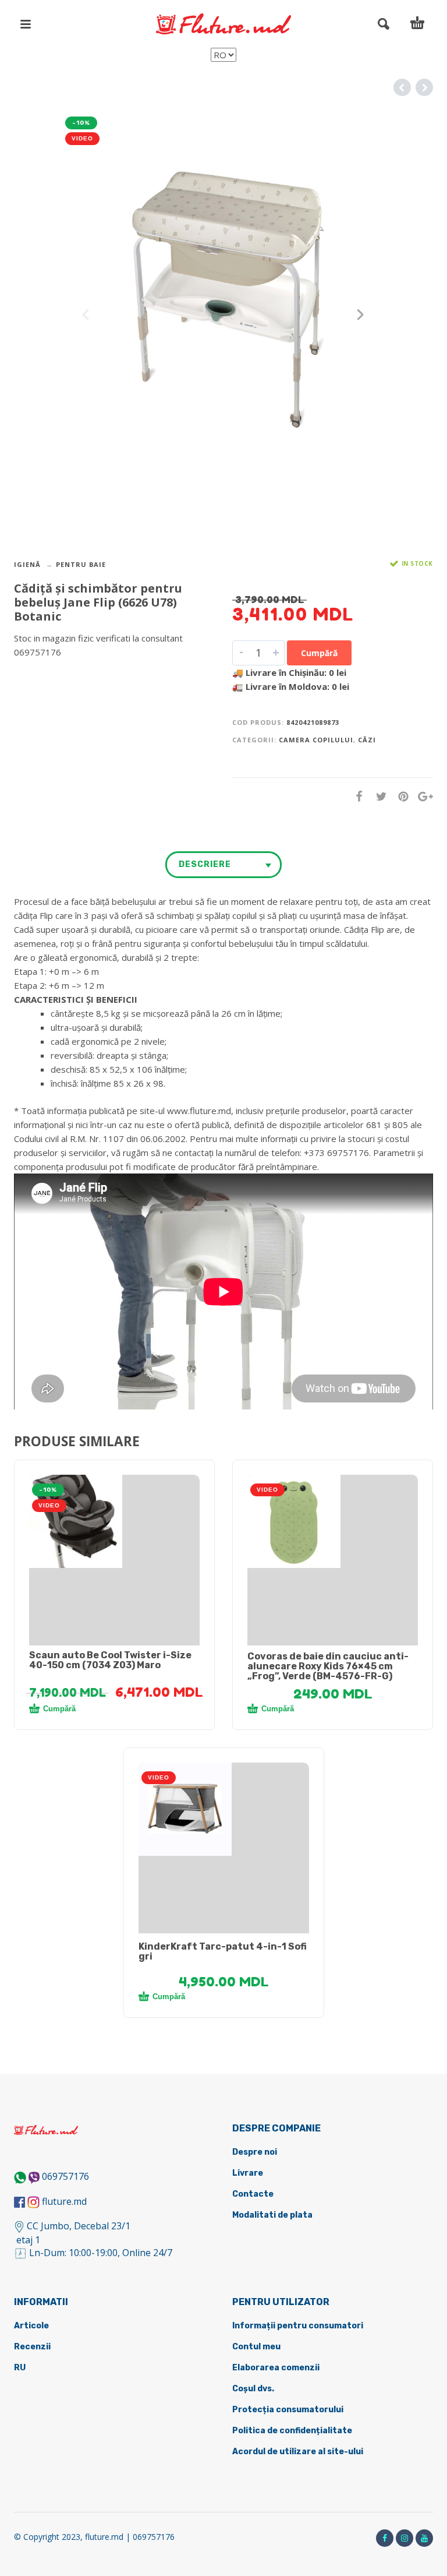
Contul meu (256, 2347)
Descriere (205, 864)
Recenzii (32, 2347)
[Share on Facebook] (356, 796)
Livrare (248, 2173)
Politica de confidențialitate (292, 2431)
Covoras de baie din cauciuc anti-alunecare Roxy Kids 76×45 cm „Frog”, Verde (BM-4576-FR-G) (328, 1666)
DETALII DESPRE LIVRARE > (71, 675)
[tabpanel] (114, 1521)
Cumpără (319, 653)
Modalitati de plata (272, 2215)
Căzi (367, 740)
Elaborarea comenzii (276, 2368)
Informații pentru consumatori (298, 2326)
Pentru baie (81, 564)
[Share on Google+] (422, 796)
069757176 (65, 2176)
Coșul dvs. (253, 2389)
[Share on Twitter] (378, 796)
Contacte (253, 2194)
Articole (31, 2326)
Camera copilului (316, 740)
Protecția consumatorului (288, 2410)
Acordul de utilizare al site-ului (298, 2452)
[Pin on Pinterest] (400, 796)
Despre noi (255, 2152)
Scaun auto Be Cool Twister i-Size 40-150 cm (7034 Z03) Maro (110, 1660)
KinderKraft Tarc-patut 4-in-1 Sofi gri (223, 1951)
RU (20, 2368)
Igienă (27, 564)
